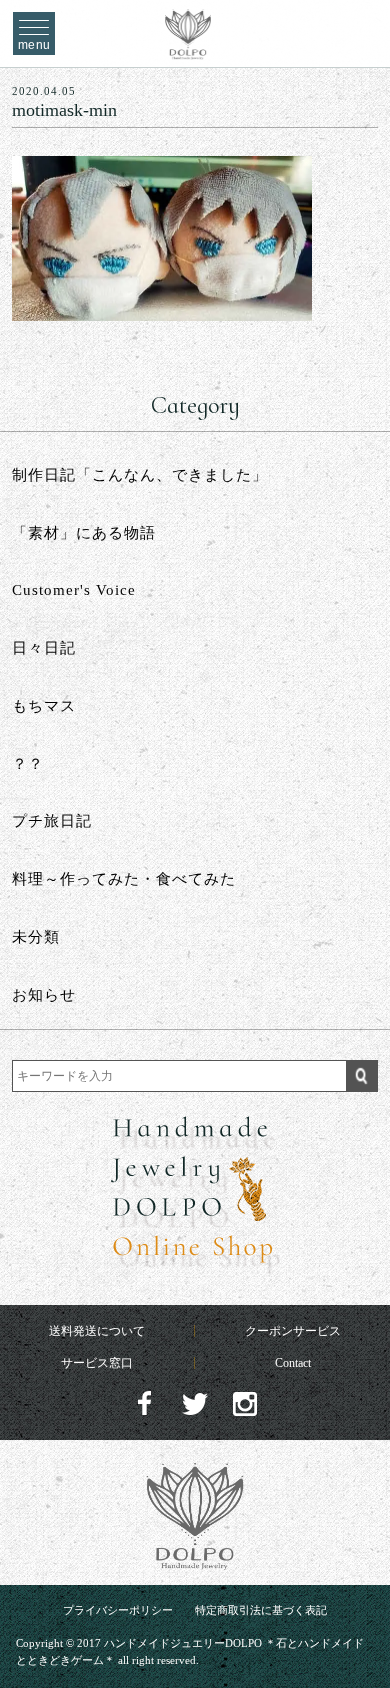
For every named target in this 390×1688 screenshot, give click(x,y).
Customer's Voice (74, 590)
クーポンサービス (293, 1331)
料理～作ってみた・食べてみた (124, 879)
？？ (28, 764)
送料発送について (97, 1331)
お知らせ (44, 995)
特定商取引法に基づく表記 (261, 1610)
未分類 (36, 937)
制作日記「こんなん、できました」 (140, 475)
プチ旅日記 (52, 821)
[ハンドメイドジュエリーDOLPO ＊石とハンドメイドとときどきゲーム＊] (188, 49)
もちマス (44, 706)
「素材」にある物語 (84, 533)
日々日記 (44, 648)
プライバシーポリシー (118, 1610)
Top (356, 1628)
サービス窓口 (97, 1363)
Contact (293, 1363)
